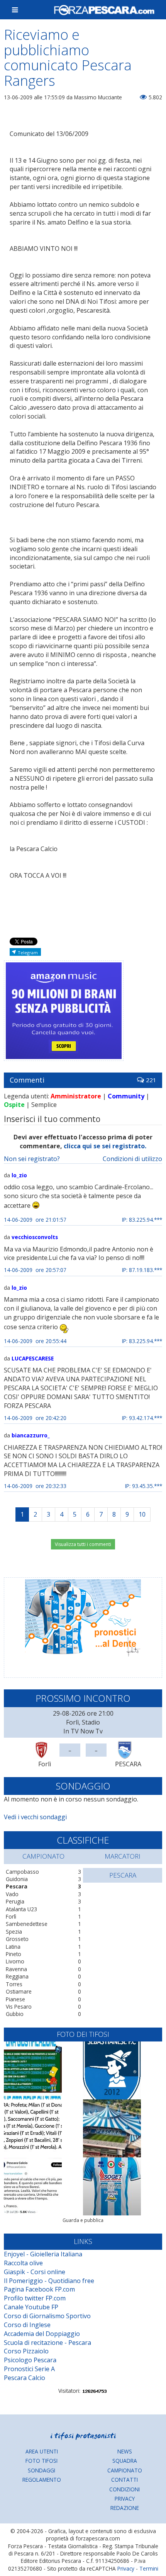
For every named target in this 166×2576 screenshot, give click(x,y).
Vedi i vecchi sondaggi (35, 1817)
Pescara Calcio (25, 2378)
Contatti (124, 2480)
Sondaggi (41, 2470)
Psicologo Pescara (30, 2360)
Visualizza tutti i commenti (83, 1544)
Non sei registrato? (32, 1159)
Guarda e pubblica (83, 2220)
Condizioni (124, 2489)
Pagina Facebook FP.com (39, 2289)
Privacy (125, 2499)
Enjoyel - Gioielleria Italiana (43, 2254)
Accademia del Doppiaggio (42, 2334)
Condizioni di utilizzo (132, 1159)
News (125, 2451)
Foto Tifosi (41, 2461)
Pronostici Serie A (29, 2369)
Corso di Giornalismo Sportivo (47, 2316)
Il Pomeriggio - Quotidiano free (49, 2281)
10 (142, 1514)
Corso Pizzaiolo (26, 2351)
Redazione (125, 2508)
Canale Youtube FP (31, 2307)
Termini (149, 2568)
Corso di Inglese (27, 2325)
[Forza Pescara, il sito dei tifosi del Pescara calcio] (104, 10)
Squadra (125, 2461)
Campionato (125, 2470)
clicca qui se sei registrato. (105, 1146)
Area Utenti (42, 2451)
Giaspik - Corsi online (35, 2272)
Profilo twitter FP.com (35, 2298)
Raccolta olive (23, 2263)
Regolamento (42, 2480)
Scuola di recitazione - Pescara (47, 2343)
